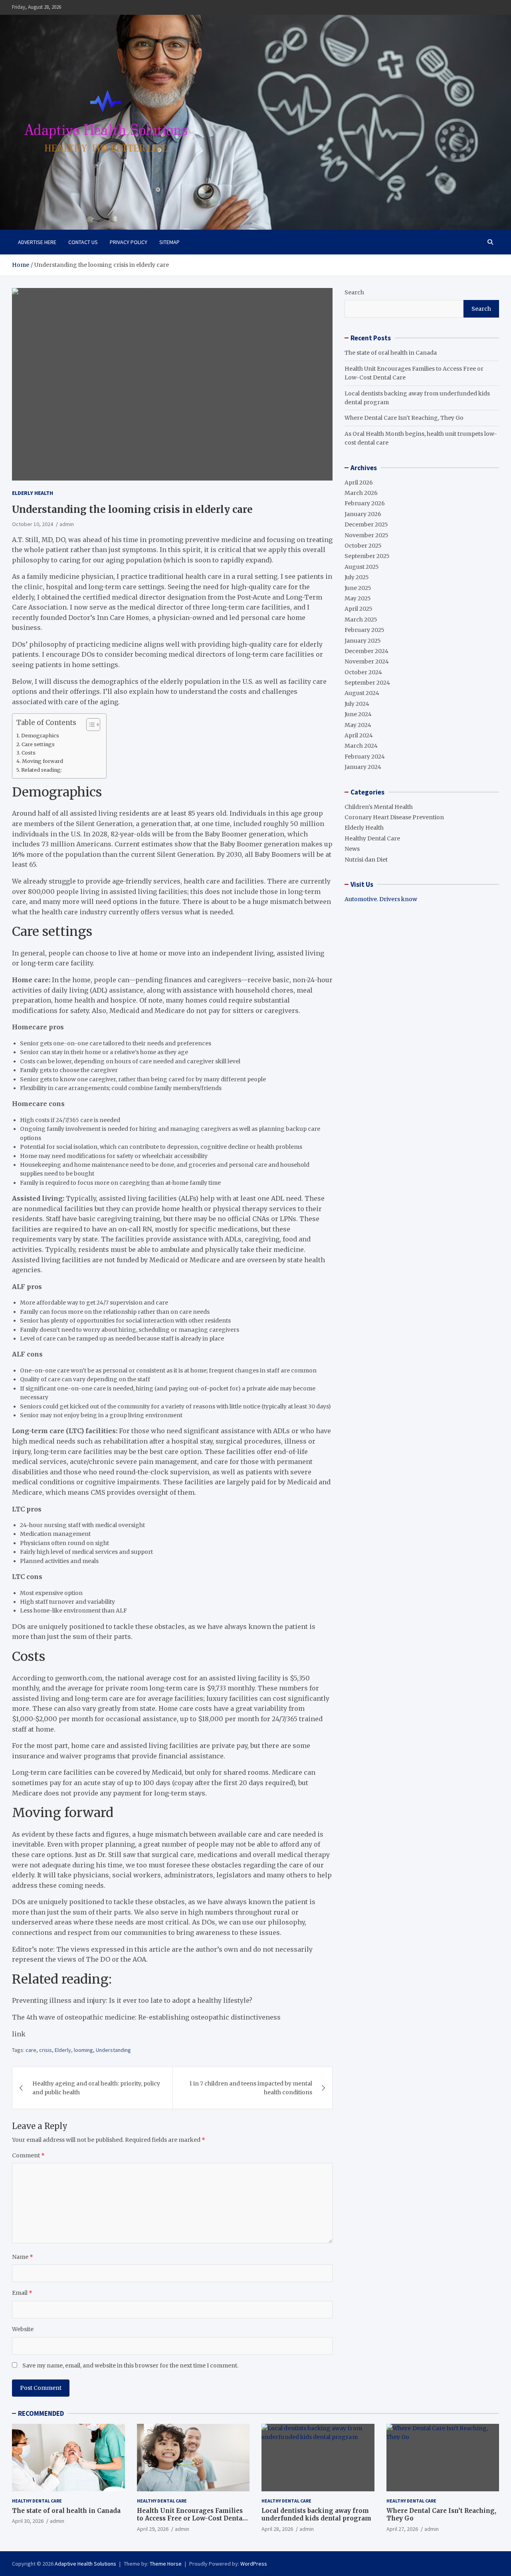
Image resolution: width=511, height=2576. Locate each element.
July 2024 (357, 704)
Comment (28, 2155)
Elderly (63, 2050)
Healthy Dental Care (372, 838)
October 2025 (363, 546)
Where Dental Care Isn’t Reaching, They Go (404, 418)
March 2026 (361, 493)
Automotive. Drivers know (381, 899)
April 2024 (359, 735)
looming (83, 2050)
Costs (29, 753)
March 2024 (361, 746)
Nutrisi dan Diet (366, 860)
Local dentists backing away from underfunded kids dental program (316, 2515)
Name (23, 2257)
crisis (46, 2050)
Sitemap (169, 242)
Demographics (40, 736)
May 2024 (358, 725)
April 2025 (358, 609)
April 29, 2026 (153, 2529)
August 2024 (362, 693)
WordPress (254, 2564)
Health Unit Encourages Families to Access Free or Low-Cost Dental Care (191, 2518)
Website (23, 2329)
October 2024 (363, 672)
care (31, 2050)
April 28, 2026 (277, 2529)
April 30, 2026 (28, 2521)
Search (354, 292)
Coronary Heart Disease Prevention (394, 817)
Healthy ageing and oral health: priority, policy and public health (96, 2088)
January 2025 (363, 641)
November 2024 (367, 661)
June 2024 (358, 714)
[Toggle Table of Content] (89, 725)
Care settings (38, 744)
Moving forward (43, 761)
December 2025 (366, 524)
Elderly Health (33, 493)
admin (67, 524)
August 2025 (362, 567)
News (352, 849)
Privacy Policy (129, 242)
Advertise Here (37, 242)
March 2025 (361, 620)
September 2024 (367, 683)
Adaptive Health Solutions (85, 2564)
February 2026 (365, 503)
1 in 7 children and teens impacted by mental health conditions (251, 2088)
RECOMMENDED (41, 2413)
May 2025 (358, 598)
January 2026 (363, 514)
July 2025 (357, 577)
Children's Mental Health (379, 807)
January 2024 (363, 767)
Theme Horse (166, 2564)
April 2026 (359, 483)
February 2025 (364, 630)
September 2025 (367, 556)
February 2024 (365, 757)
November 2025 (366, 535)
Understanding (113, 2050)
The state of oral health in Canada (391, 353)
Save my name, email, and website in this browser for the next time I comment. (130, 2365)
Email (22, 2293)
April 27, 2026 (402, 2529)
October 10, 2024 (33, 524)
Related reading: (42, 770)
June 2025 (358, 588)
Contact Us (83, 242)
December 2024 (366, 651)
